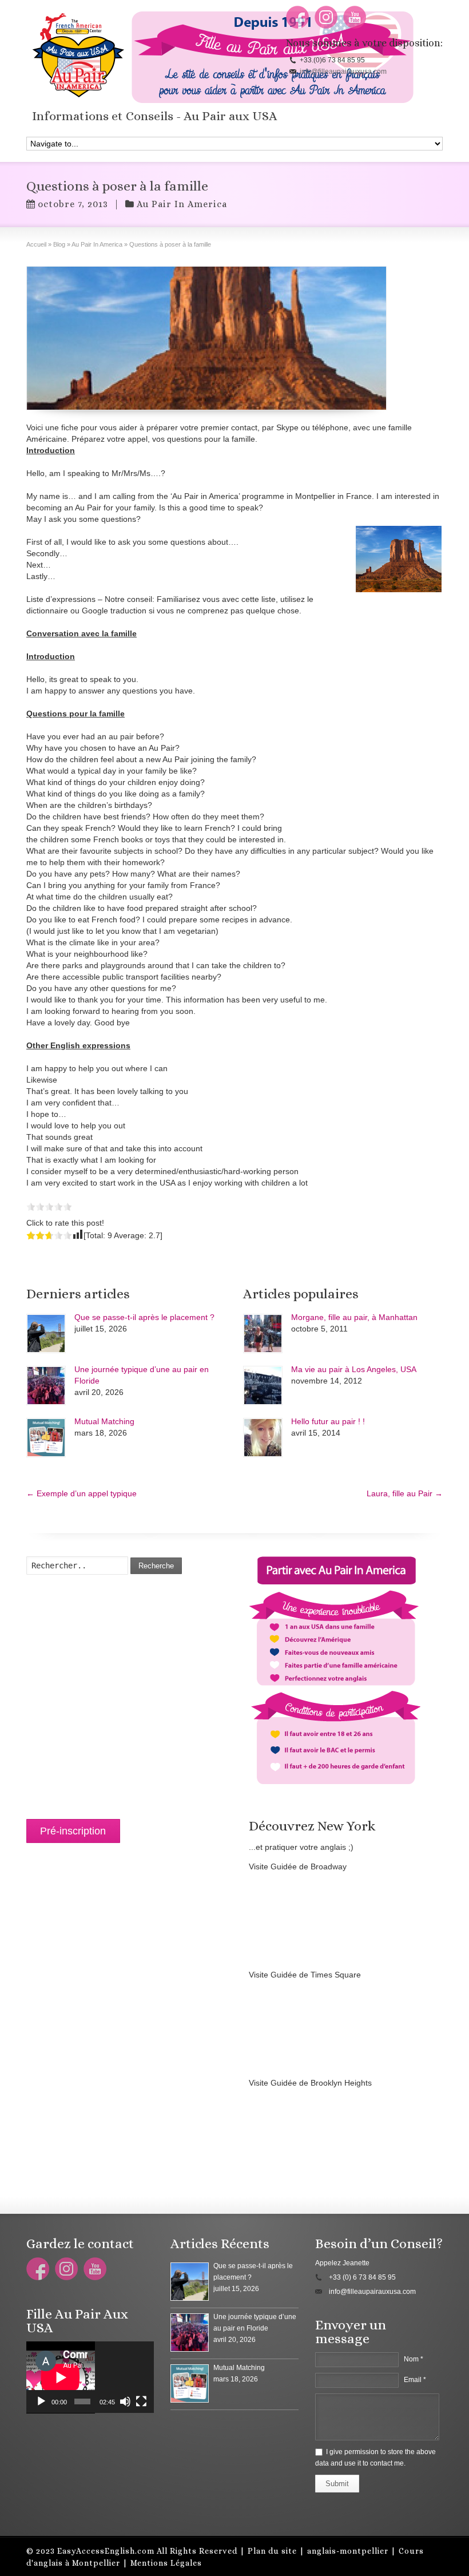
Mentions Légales (166, 2563)
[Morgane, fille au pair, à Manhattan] (263, 1333)
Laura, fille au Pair (405, 1493)
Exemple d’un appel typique (82, 1493)
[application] (90, 2377)
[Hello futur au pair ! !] (263, 1438)
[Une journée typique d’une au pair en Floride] (46, 1386)
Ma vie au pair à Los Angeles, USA (354, 1369)
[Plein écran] (141, 2401)
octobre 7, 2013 (73, 204)
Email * (415, 2380)
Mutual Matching (104, 1421)
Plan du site (272, 2551)
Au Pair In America (182, 204)
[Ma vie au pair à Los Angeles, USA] (263, 1386)
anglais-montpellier (348, 2551)
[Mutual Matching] (46, 1438)
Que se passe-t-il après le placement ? (144, 1317)
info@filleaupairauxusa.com (343, 72)
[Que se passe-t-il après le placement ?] (46, 1333)
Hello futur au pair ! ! (328, 1421)
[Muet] (125, 2401)
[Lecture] (41, 2401)
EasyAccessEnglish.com (106, 2551)
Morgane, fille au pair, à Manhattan (354, 1317)
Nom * (414, 2359)
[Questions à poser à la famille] (206, 338)
